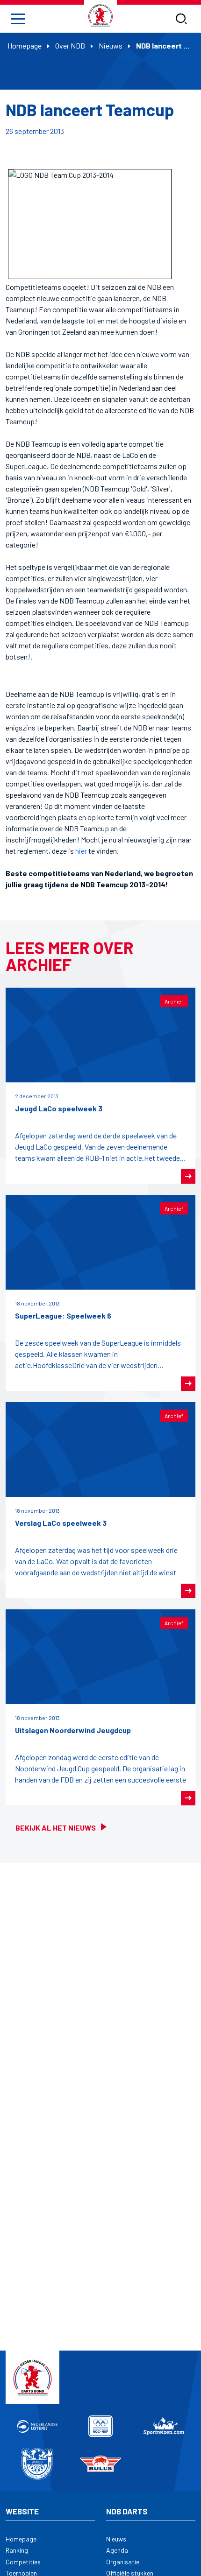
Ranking (17, 2550)
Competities (23, 2562)
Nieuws (111, 46)
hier (81, 851)
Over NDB (70, 46)
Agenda (117, 2550)
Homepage (25, 46)
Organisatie (123, 2562)
